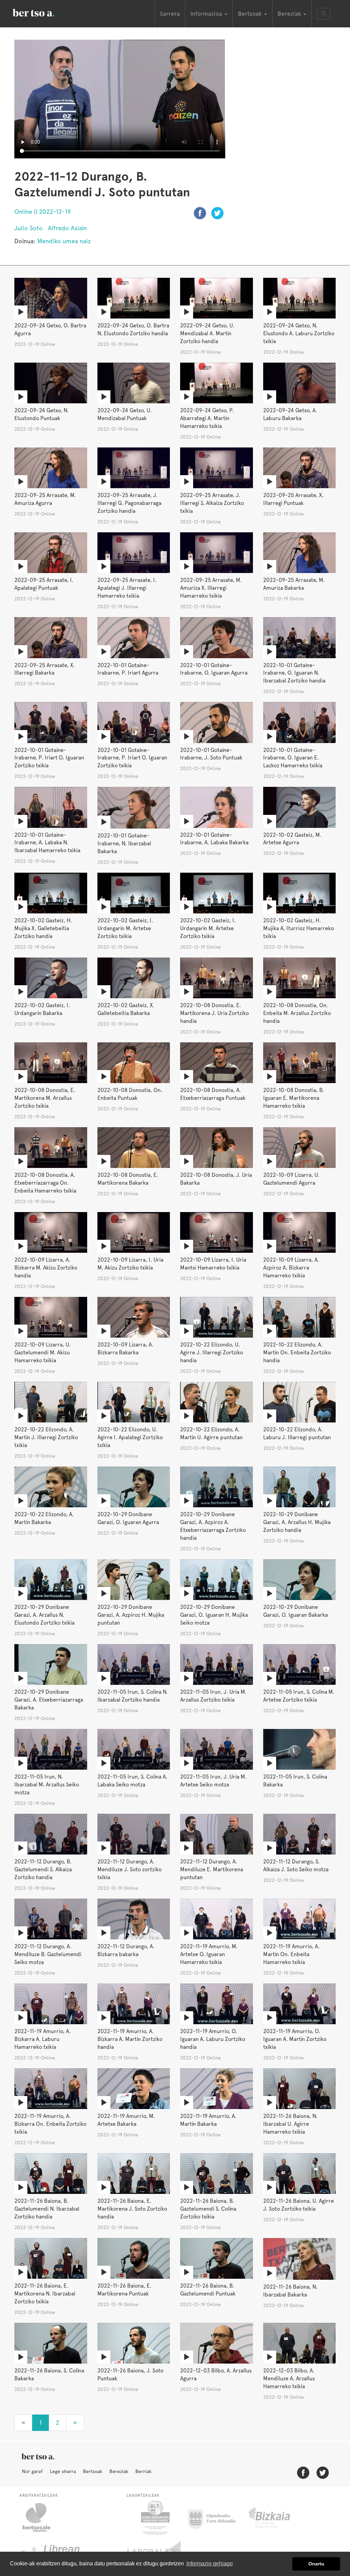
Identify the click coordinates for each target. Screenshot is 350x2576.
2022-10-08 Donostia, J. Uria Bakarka (216, 1179)
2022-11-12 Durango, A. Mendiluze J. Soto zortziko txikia (130, 1869)
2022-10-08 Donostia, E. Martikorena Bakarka (128, 1179)
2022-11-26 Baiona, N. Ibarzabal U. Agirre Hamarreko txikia (290, 2124)
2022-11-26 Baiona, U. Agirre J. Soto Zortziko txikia (299, 2205)
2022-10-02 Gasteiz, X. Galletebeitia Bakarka (126, 1009)
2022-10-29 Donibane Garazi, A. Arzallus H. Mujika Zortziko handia (297, 1522)
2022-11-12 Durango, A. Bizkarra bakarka (126, 1950)
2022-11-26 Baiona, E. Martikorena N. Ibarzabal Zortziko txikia (45, 2294)
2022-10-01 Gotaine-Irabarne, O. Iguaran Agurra (214, 669)
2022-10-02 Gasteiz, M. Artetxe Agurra (292, 839)
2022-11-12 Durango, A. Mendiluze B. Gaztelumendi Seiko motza (48, 1954)
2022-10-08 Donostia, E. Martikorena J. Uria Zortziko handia (214, 1013)
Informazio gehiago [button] (210, 2564)
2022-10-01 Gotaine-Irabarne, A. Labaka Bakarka (214, 839)
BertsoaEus (43, 12)
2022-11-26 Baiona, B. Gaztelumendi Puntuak (208, 2290)
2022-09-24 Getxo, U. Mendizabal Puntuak (125, 414)
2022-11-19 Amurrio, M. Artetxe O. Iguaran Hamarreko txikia (209, 1954)
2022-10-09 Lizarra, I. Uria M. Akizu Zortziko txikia (130, 1264)
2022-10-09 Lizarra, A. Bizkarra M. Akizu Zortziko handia (46, 1268)
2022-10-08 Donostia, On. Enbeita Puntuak (130, 1094)
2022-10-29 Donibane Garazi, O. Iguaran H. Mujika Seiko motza (214, 1615)
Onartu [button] (316, 2564)
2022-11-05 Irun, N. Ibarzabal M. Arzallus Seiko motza (47, 1785)
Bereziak (119, 2471)
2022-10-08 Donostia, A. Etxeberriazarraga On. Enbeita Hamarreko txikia (45, 1183)
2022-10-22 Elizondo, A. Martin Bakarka (44, 1518)
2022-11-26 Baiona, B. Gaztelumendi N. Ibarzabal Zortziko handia (47, 2209)
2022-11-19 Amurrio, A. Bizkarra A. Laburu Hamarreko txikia (43, 2039)
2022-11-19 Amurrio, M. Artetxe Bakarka (126, 2120)
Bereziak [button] (290, 14)
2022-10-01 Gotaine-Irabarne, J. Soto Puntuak (211, 754)
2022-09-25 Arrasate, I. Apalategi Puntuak (44, 584)
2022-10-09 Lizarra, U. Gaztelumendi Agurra (291, 1179)
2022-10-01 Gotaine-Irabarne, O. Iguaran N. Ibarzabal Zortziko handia (294, 673)
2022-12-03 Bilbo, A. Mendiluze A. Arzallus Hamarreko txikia (289, 2378)
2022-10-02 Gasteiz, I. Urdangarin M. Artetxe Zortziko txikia (125, 928)
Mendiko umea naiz (64, 241)
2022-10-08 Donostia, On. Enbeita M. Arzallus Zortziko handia (297, 1013)
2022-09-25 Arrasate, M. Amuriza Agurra (45, 499)
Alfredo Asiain (67, 228)
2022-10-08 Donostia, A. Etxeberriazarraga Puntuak (213, 1094)
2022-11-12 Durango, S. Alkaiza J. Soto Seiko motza (296, 1865)
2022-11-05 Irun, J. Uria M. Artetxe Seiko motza (213, 1781)
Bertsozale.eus (41, 2518)
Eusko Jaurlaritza (155, 2518)
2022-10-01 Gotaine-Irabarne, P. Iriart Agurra (128, 669)
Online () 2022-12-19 (43, 212)
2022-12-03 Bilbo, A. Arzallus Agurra (216, 2375)
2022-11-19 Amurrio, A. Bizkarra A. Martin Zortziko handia (130, 2039)
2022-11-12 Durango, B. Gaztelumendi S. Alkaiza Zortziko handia (43, 1869)
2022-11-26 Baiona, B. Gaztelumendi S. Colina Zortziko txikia (208, 2209)
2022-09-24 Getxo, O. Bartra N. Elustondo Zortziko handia (133, 329)
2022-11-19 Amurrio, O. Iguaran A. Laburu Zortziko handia (213, 2039)
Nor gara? (32, 2471)
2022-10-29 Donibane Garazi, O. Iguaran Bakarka (295, 1611)
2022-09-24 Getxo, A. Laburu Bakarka (290, 414)
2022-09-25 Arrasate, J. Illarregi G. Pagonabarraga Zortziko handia (129, 503)
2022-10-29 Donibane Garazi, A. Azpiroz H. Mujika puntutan (131, 1615)
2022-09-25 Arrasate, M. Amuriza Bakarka (294, 584)
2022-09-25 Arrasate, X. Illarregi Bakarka (45, 669)
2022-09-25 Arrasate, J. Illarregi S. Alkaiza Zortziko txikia (212, 503)
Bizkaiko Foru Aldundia (277, 2518)
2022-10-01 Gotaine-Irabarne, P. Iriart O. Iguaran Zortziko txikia (49, 758)
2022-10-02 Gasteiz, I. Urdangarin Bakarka (42, 1009)
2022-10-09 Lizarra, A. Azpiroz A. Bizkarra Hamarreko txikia (291, 1268)
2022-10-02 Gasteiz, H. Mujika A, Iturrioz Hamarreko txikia (299, 928)
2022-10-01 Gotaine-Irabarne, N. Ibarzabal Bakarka (124, 843)
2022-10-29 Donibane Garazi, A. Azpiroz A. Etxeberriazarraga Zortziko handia (213, 1526)
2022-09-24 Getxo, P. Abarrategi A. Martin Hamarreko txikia (207, 418)
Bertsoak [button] (251, 14)
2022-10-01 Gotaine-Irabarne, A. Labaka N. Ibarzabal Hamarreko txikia (47, 843)
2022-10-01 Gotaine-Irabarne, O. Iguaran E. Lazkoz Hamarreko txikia (293, 758)
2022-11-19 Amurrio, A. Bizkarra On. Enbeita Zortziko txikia (50, 2124)
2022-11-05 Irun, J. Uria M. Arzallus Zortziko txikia (213, 1696)
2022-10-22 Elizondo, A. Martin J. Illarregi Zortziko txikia (46, 1437)
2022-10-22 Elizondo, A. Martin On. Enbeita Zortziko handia (297, 1352)
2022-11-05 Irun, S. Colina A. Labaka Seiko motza (132, 1781)
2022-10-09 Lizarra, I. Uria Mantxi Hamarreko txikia (213, 1264)
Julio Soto (29, 228)
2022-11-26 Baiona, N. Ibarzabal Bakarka (290, 2291)
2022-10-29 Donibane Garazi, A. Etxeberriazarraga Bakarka (49, 1700)
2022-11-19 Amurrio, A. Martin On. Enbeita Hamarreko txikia (291, 1954)
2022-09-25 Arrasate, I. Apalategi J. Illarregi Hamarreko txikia (127, 588)
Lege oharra (63, 2471)
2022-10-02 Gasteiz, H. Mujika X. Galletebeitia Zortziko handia (43, 928)
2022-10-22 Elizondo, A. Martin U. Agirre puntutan (211, 1433)
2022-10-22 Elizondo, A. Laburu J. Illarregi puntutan (297, 1433)
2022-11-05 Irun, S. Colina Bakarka (295, 1781)
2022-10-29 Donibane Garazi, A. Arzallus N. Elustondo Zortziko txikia (44, 1615)
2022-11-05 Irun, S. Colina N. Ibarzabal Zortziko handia (133, 1696)
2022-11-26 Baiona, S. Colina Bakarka (49, 2375)
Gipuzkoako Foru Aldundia (216, 2518)
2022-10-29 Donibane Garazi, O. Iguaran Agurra (128, 1518)
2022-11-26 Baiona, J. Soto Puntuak (130, 2375)
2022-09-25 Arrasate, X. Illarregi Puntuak (293, 499)
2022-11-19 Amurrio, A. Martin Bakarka (208, 2120)
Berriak (143, 2471)
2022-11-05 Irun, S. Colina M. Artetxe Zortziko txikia (299, 1696)
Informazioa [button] (207, 14)
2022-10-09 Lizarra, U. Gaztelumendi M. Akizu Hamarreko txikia (43, 1352)
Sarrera (170, 14)
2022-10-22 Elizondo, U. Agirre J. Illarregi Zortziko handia (212, 1352)
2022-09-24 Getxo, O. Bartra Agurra (50, 329)
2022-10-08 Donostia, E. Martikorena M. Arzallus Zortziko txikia (45, 1098)
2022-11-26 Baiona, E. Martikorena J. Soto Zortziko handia (132, 2209)
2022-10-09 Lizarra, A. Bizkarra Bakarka (125, 1349)
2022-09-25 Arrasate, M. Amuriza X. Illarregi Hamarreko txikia (211, 588)
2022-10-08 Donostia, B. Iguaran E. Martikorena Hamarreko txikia (294, 1098)
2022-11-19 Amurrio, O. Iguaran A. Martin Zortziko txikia (295, 2039)
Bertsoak (93, 2471)
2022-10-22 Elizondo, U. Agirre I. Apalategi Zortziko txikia (130, 1437)
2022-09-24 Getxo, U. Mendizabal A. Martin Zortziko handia (207, 333)
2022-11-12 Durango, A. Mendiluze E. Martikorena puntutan (212, 1869)
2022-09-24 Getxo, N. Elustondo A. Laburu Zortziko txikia (299, 333)
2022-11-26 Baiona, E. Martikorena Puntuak (124, 2290)
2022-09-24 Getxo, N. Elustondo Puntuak (42, 414)
